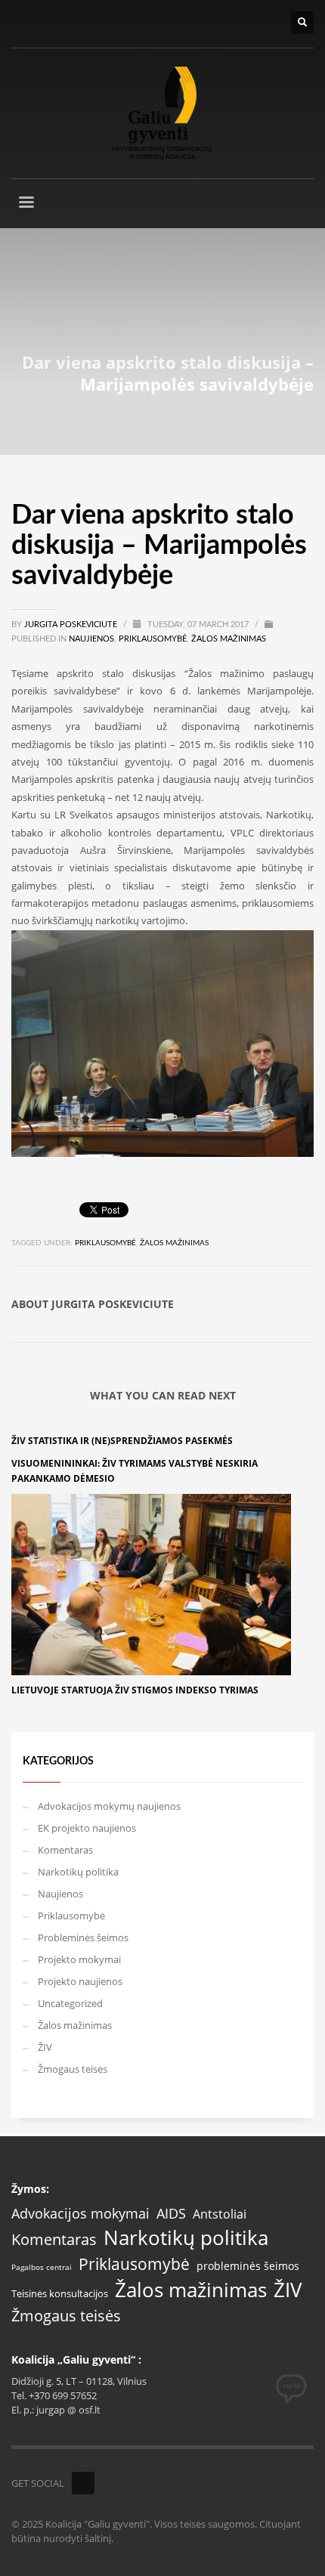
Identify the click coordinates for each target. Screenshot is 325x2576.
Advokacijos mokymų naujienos (109, 1806)
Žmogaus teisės (73, 2069)
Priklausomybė (153, 639)
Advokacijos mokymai (80, 2214)
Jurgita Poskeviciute (72, 625)
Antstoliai (220, 2214)
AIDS (171, 2213)
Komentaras (65, 1850)
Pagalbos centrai (42, 2268)
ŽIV (45, 2047)
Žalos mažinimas (229, 639)
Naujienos (91, 639)
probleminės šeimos (248, 2266)
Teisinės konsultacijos (60, 2294)
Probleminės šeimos (83, 1937)
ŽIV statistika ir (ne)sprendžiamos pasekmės (122, 1441)
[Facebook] (83, 2483)
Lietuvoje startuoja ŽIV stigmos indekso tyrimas (135, 1690)
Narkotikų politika (78, 1872)
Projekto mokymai (79, 1959)
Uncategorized (70, 2003)
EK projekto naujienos (87, 1828)
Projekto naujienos (80, 1981)
